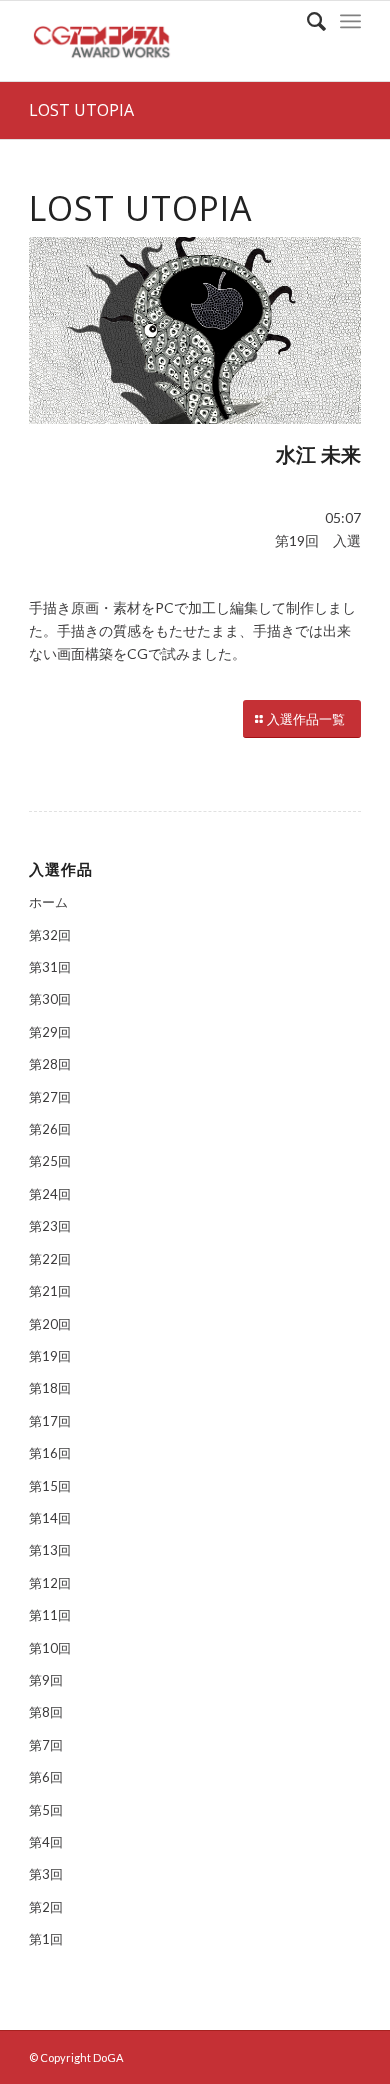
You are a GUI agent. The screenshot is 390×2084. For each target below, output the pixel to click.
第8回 (46, 1712)
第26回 (50, 1129)
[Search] (306, 21)
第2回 (46, 1907)
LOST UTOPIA (81, 110)
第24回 (50, 1194)
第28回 (50, 1064)
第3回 (46, 1874)
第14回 (50, 1518)
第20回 (50, 1324)
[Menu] (350, 21)
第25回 (50, 1161)
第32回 (50, 935)
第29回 (50, 1032)
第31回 (50, 967)
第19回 (50, 1356)
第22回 (50, 1259)
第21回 (50, 1291)
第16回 (50, 1453)
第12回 (50, 1583)
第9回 (46, 1680)
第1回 (46, 1939)
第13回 (50, 1550)
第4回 (46, 1842)
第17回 (50, 1421)
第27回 (50, 1097)
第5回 (46, 1810)
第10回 (50, 1648)
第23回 (50, 1226)
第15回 (50, 1486)
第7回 (46, 1745)
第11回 (50, 1615)
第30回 (50, 999)
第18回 (50, 1388)
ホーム (48, 902)
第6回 (46, 1777)
